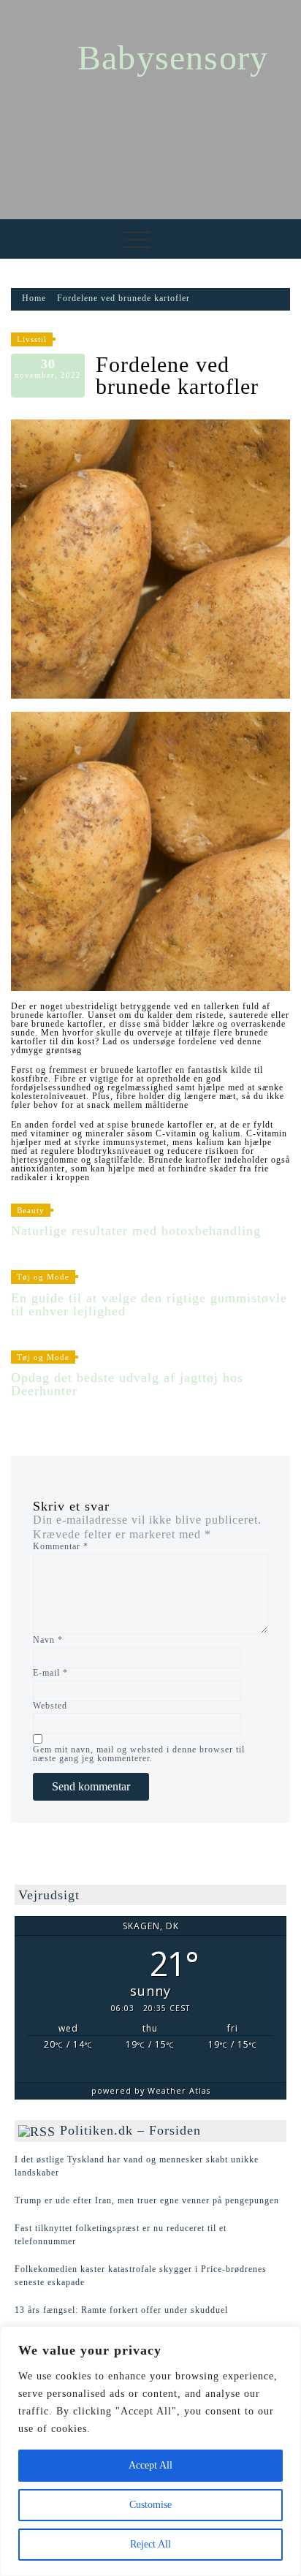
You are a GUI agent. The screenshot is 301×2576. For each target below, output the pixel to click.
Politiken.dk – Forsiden (130, 2130)
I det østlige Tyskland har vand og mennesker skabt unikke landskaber (137, 2166)
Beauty (31, 1210)
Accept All (150, 2465)
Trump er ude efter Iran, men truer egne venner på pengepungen (147, 2200)
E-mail (50, 1673)
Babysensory (173, 57)
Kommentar (61, 1546)
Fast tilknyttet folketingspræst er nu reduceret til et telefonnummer (121, 2235)
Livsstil (32, 339)
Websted (50, 1706)
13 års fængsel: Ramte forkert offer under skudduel (121, 2310)
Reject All (150, 2544)
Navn (48, 1640)
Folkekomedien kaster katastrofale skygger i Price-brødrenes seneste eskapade (141, 2276)
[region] (150, 2451)
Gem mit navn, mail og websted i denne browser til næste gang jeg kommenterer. (139, 1754)
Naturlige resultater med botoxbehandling (136, 1231)
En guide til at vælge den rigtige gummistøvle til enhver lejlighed (149, 1304)
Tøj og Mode (43, 1277)
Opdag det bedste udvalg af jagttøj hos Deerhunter (127, 1384)
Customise (150, 2505)
